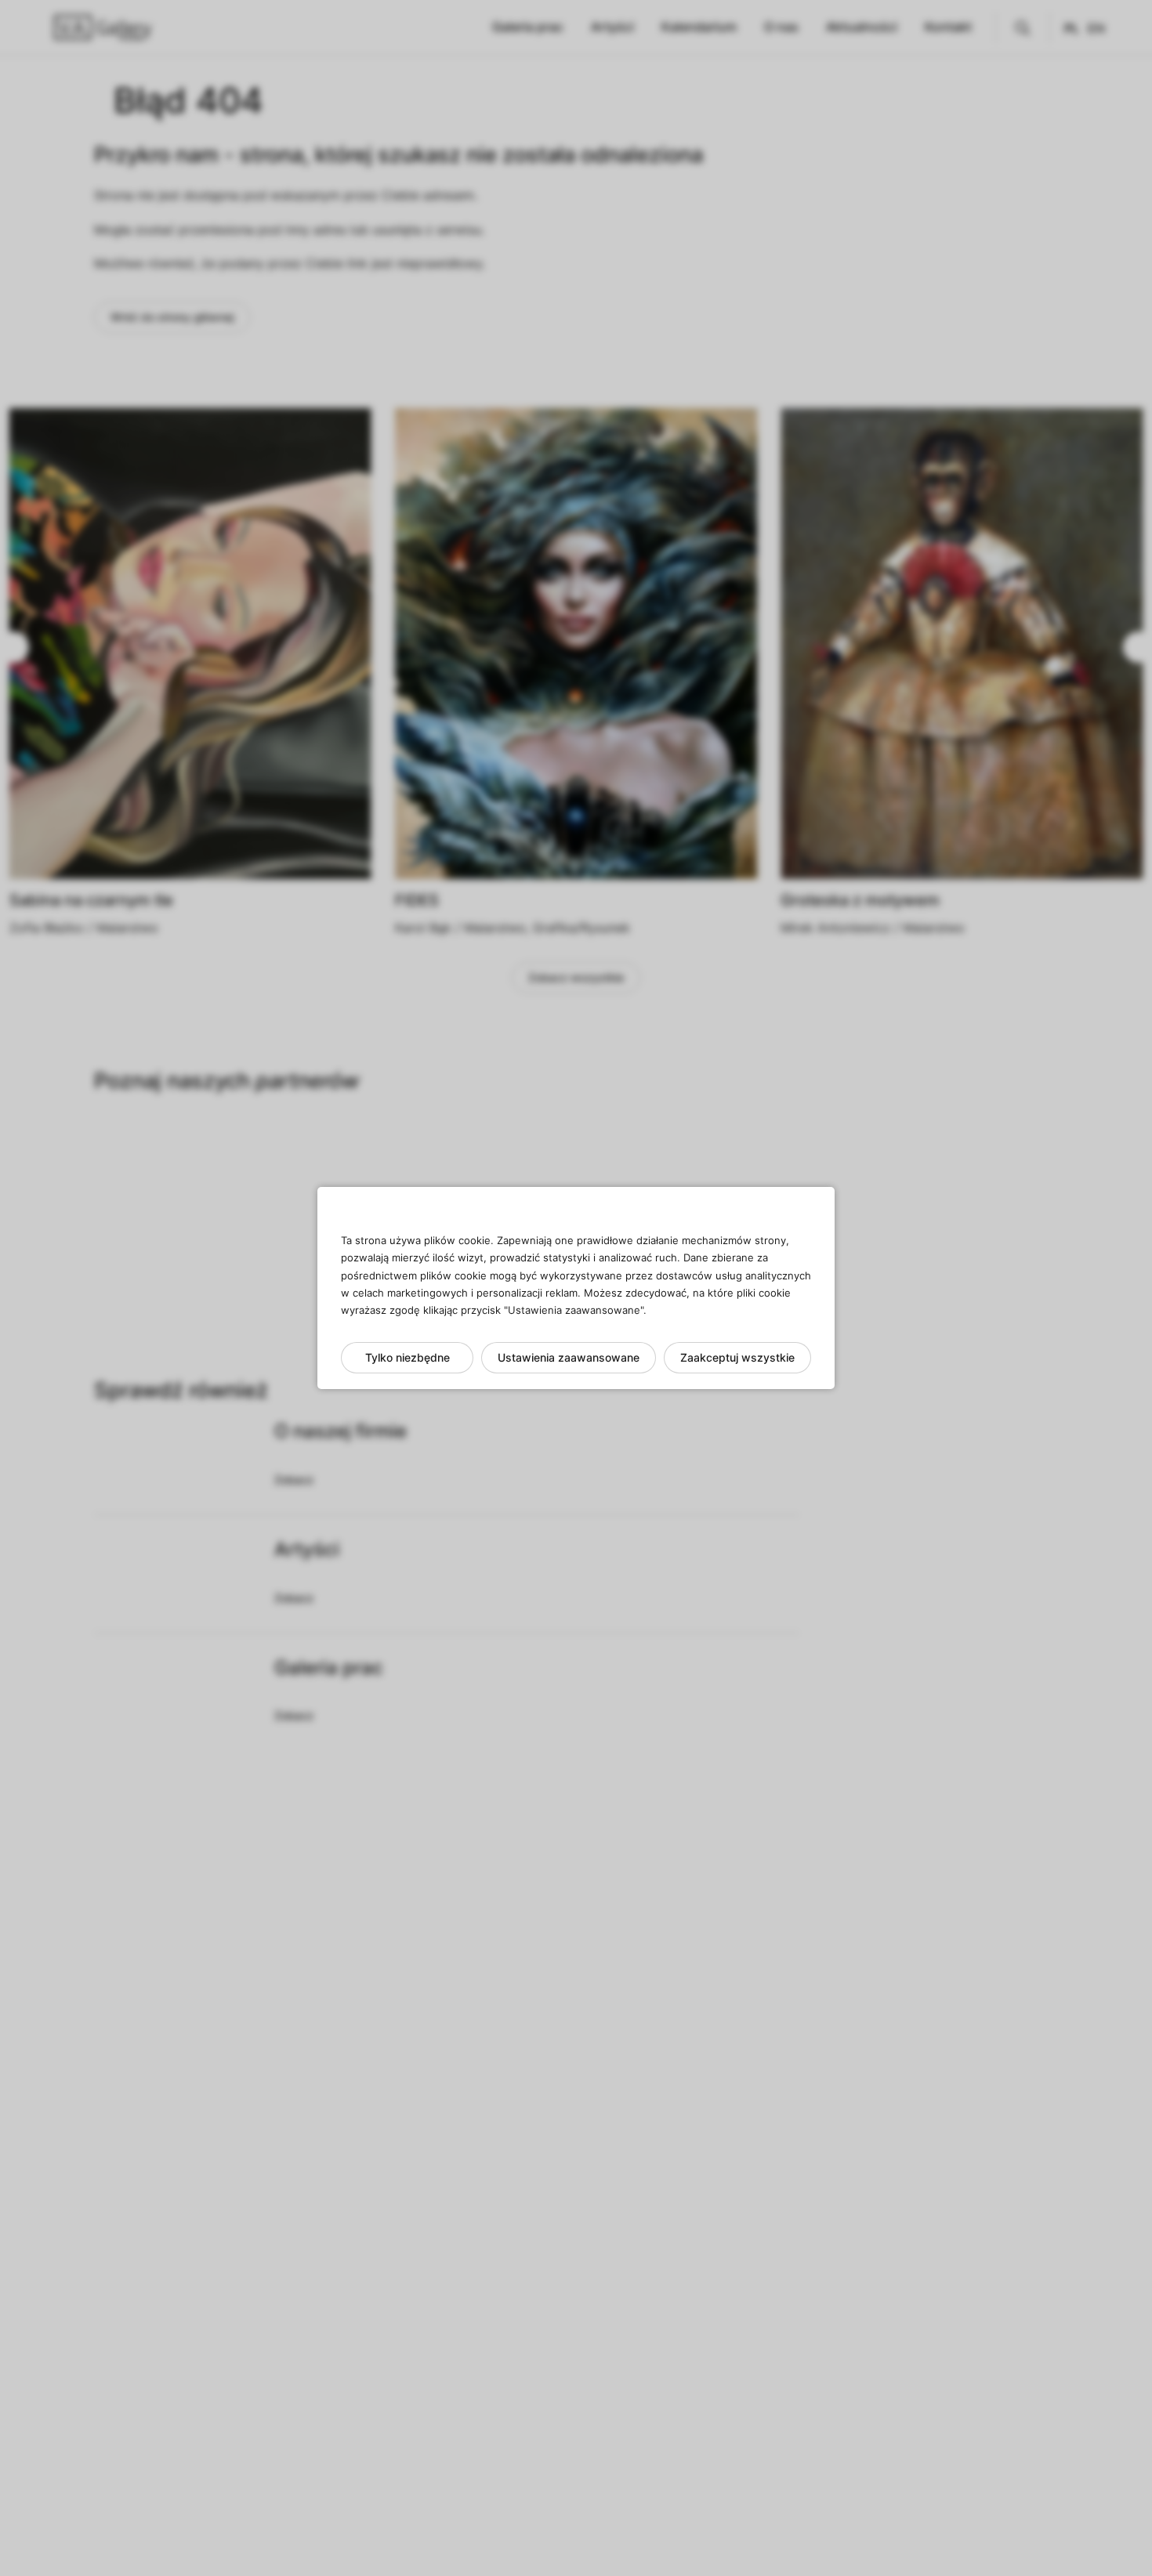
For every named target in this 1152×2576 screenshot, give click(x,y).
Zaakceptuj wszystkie (737, 1357)
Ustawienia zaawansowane (569, 1357)
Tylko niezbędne (408, 1357)
